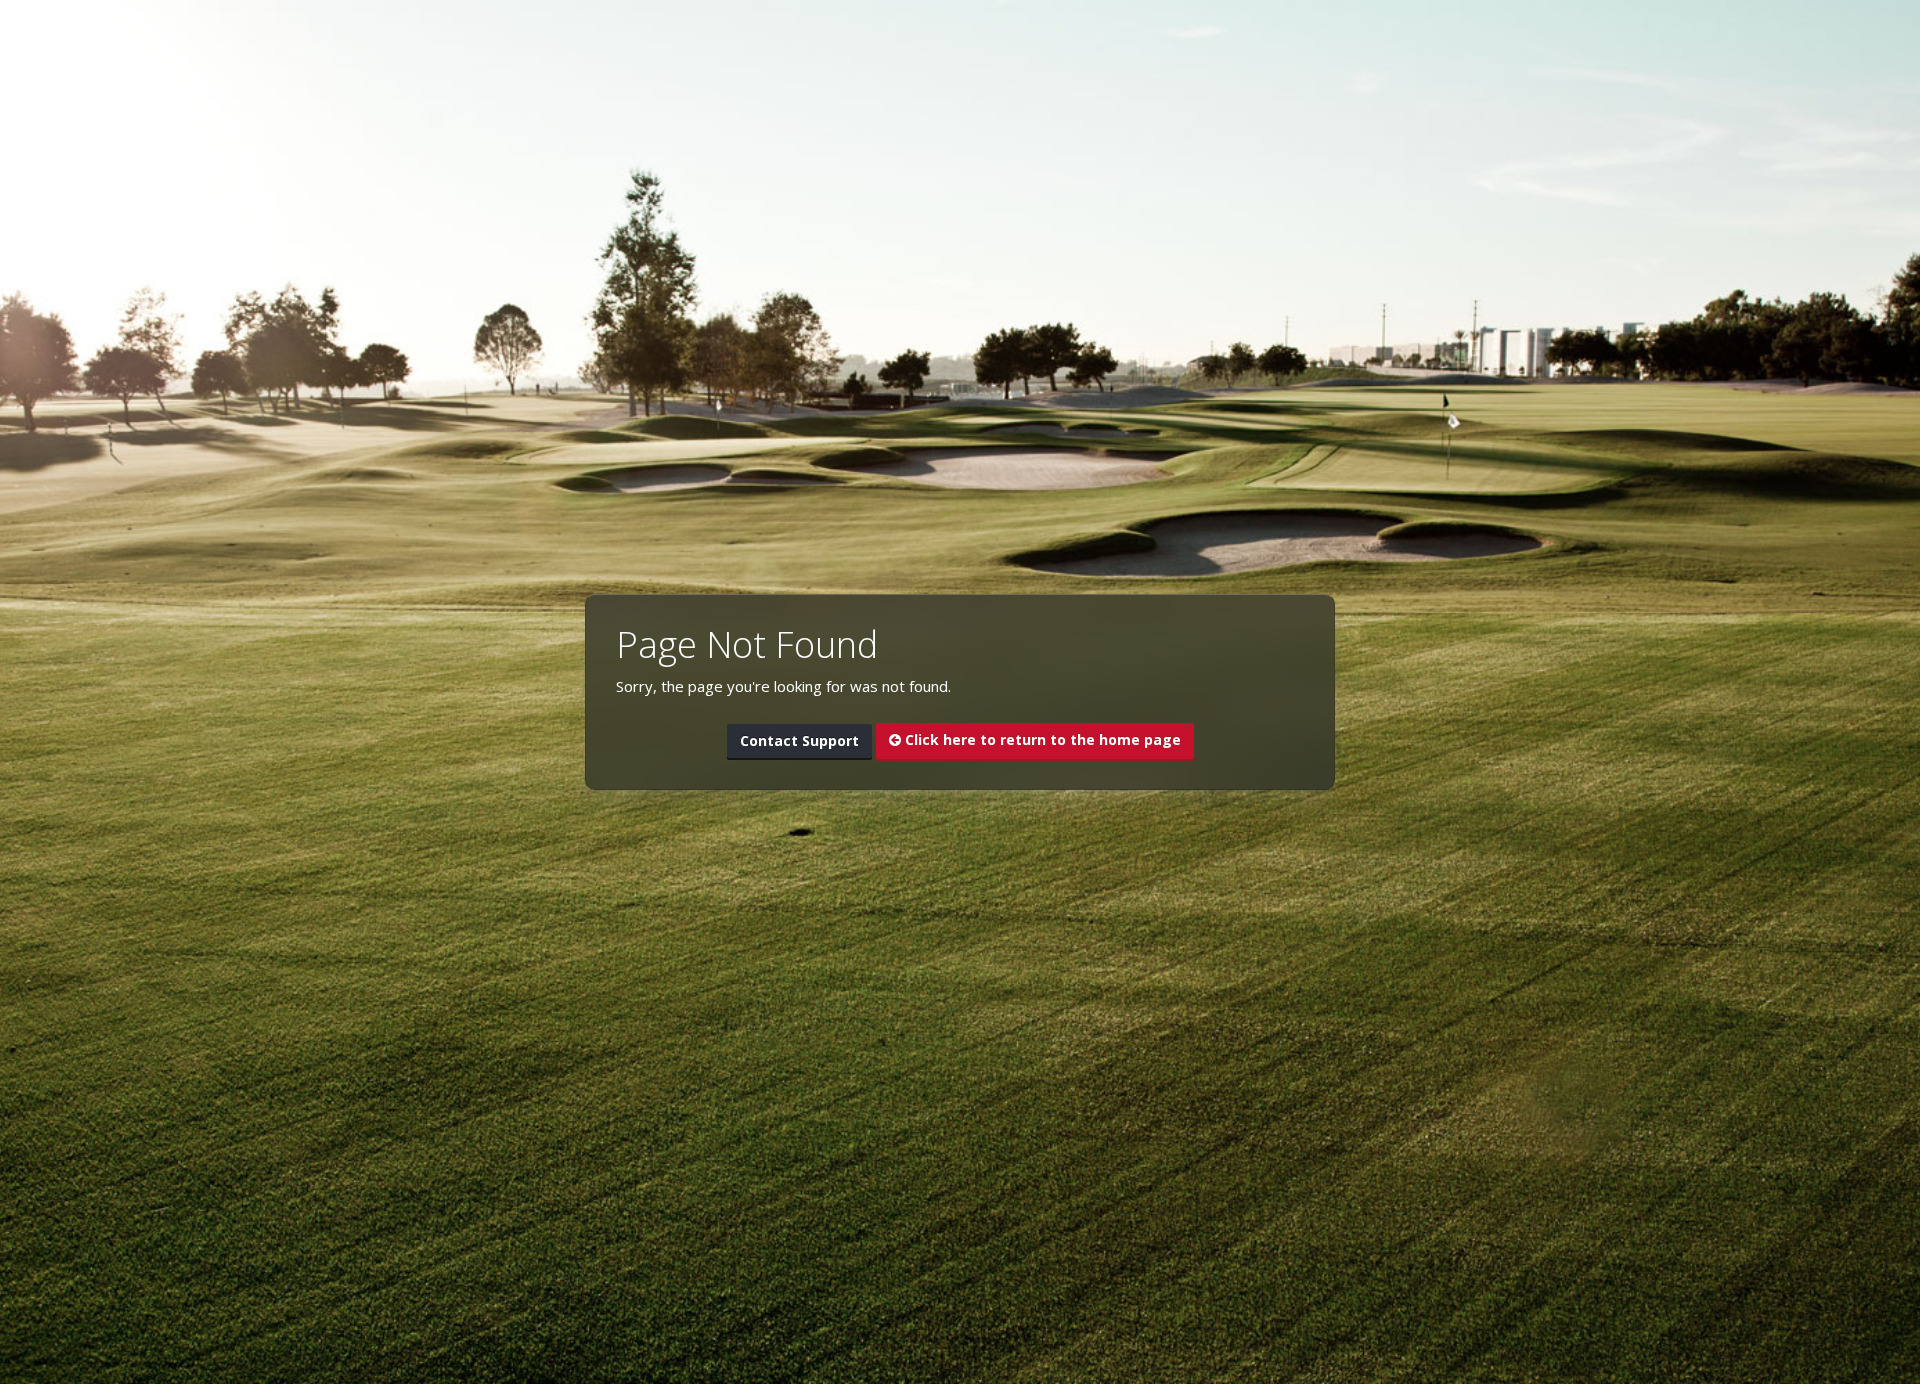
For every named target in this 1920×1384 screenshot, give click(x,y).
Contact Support (799, 740)
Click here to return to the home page (1041, 739)
